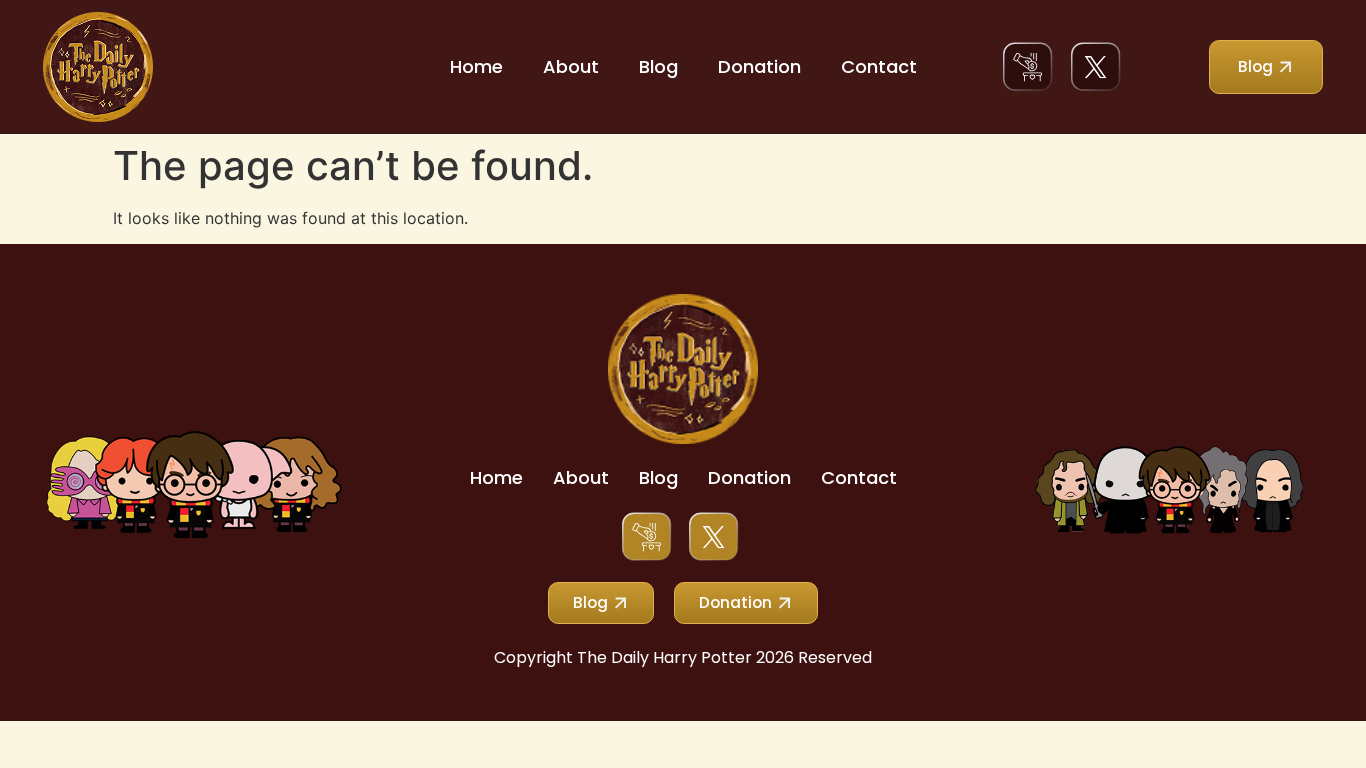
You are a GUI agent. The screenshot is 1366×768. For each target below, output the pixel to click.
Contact (879, 66)
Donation (759, 66)
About (571, 66)
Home (476, 66)
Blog (658, 66)
